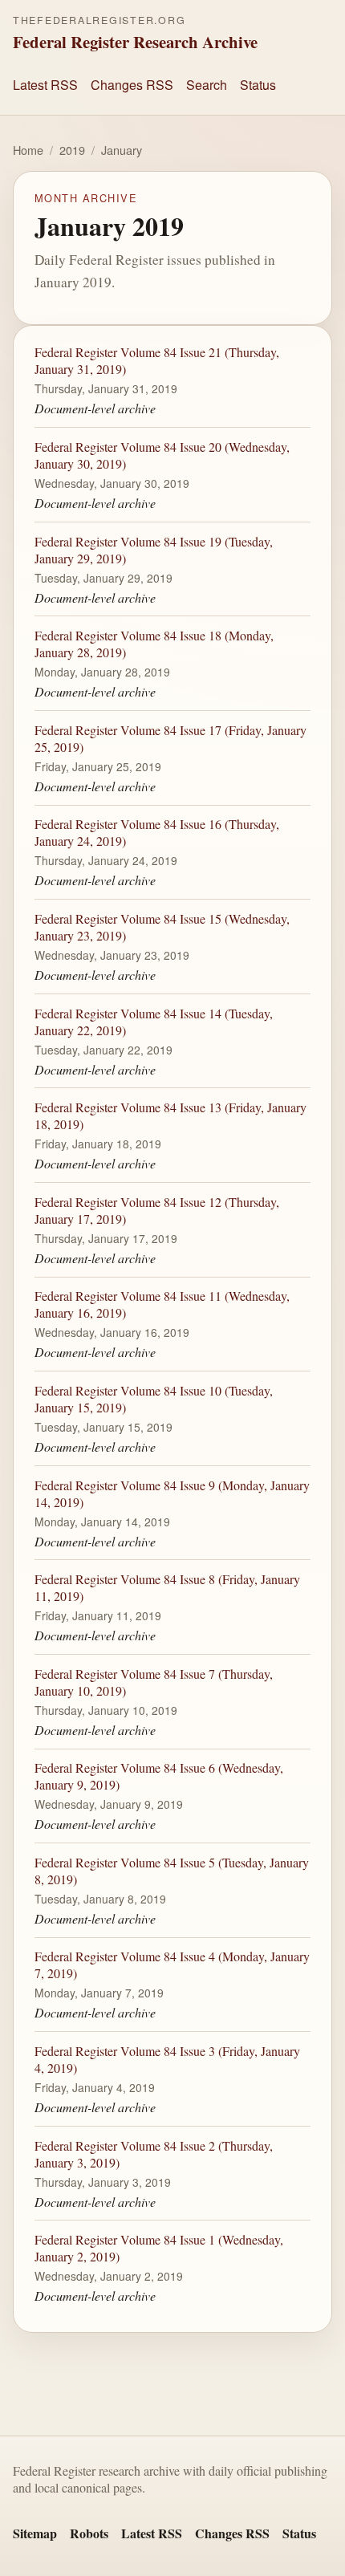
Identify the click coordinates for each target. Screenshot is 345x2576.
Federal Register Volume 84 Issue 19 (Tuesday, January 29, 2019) (154, 549)
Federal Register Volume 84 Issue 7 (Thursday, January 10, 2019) (154, 1681)
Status (258, 85)
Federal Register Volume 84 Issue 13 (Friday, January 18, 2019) (170, 1115)
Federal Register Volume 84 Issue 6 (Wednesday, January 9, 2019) (159, 1776)
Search (207, 85)
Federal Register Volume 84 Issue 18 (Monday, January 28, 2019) (154, 644)
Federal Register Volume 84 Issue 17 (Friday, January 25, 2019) (170, 737)
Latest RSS (45, 85)
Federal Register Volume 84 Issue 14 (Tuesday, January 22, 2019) (154, 1021)
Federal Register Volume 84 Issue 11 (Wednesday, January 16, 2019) (162, 1304)
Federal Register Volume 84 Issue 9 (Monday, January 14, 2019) (172, 1493)
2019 (72, 150)
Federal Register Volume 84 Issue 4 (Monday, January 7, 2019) (172, 1965)
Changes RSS (132, 85)
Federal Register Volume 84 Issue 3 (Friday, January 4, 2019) (167, 2059)
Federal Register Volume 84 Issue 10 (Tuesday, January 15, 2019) (154, 1399)
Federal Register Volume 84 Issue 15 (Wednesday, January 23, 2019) (162, 927)
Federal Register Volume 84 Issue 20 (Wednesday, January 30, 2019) (162, 455)
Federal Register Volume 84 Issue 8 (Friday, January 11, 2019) (167, 1587)
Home (28, 150)
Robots (89, 2533)
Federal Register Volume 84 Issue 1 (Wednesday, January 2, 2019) (159, 2248)
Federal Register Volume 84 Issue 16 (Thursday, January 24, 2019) (157, 832)
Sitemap (35, 2533)
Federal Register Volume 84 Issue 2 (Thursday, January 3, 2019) (154, 2153)
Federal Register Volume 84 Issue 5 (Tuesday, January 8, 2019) (172, 1871)
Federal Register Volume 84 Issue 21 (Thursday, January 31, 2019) (157, 360)
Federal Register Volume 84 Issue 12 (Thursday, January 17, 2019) (157, 1209)
